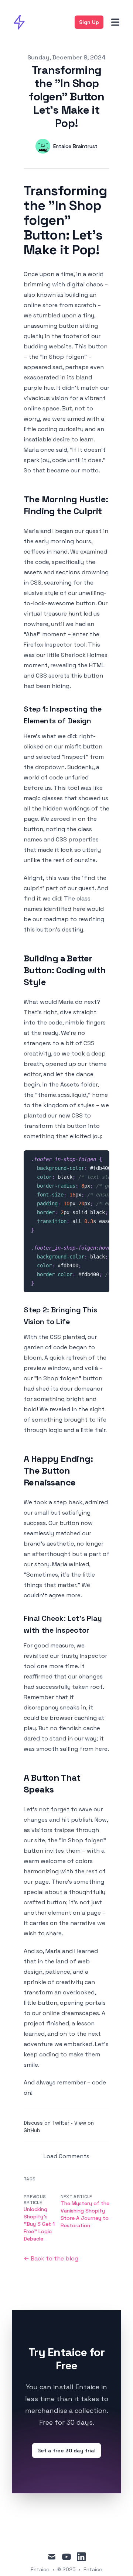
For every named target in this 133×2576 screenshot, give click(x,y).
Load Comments (66, 2156)
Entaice (93, 2569)
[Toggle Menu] (115, 22)
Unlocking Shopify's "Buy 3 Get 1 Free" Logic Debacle (39, 2224)
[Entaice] (21, 22)
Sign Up (89, 22)
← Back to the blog (51, 2258)
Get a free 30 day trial (66, 2451)
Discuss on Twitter (47, 2123)
